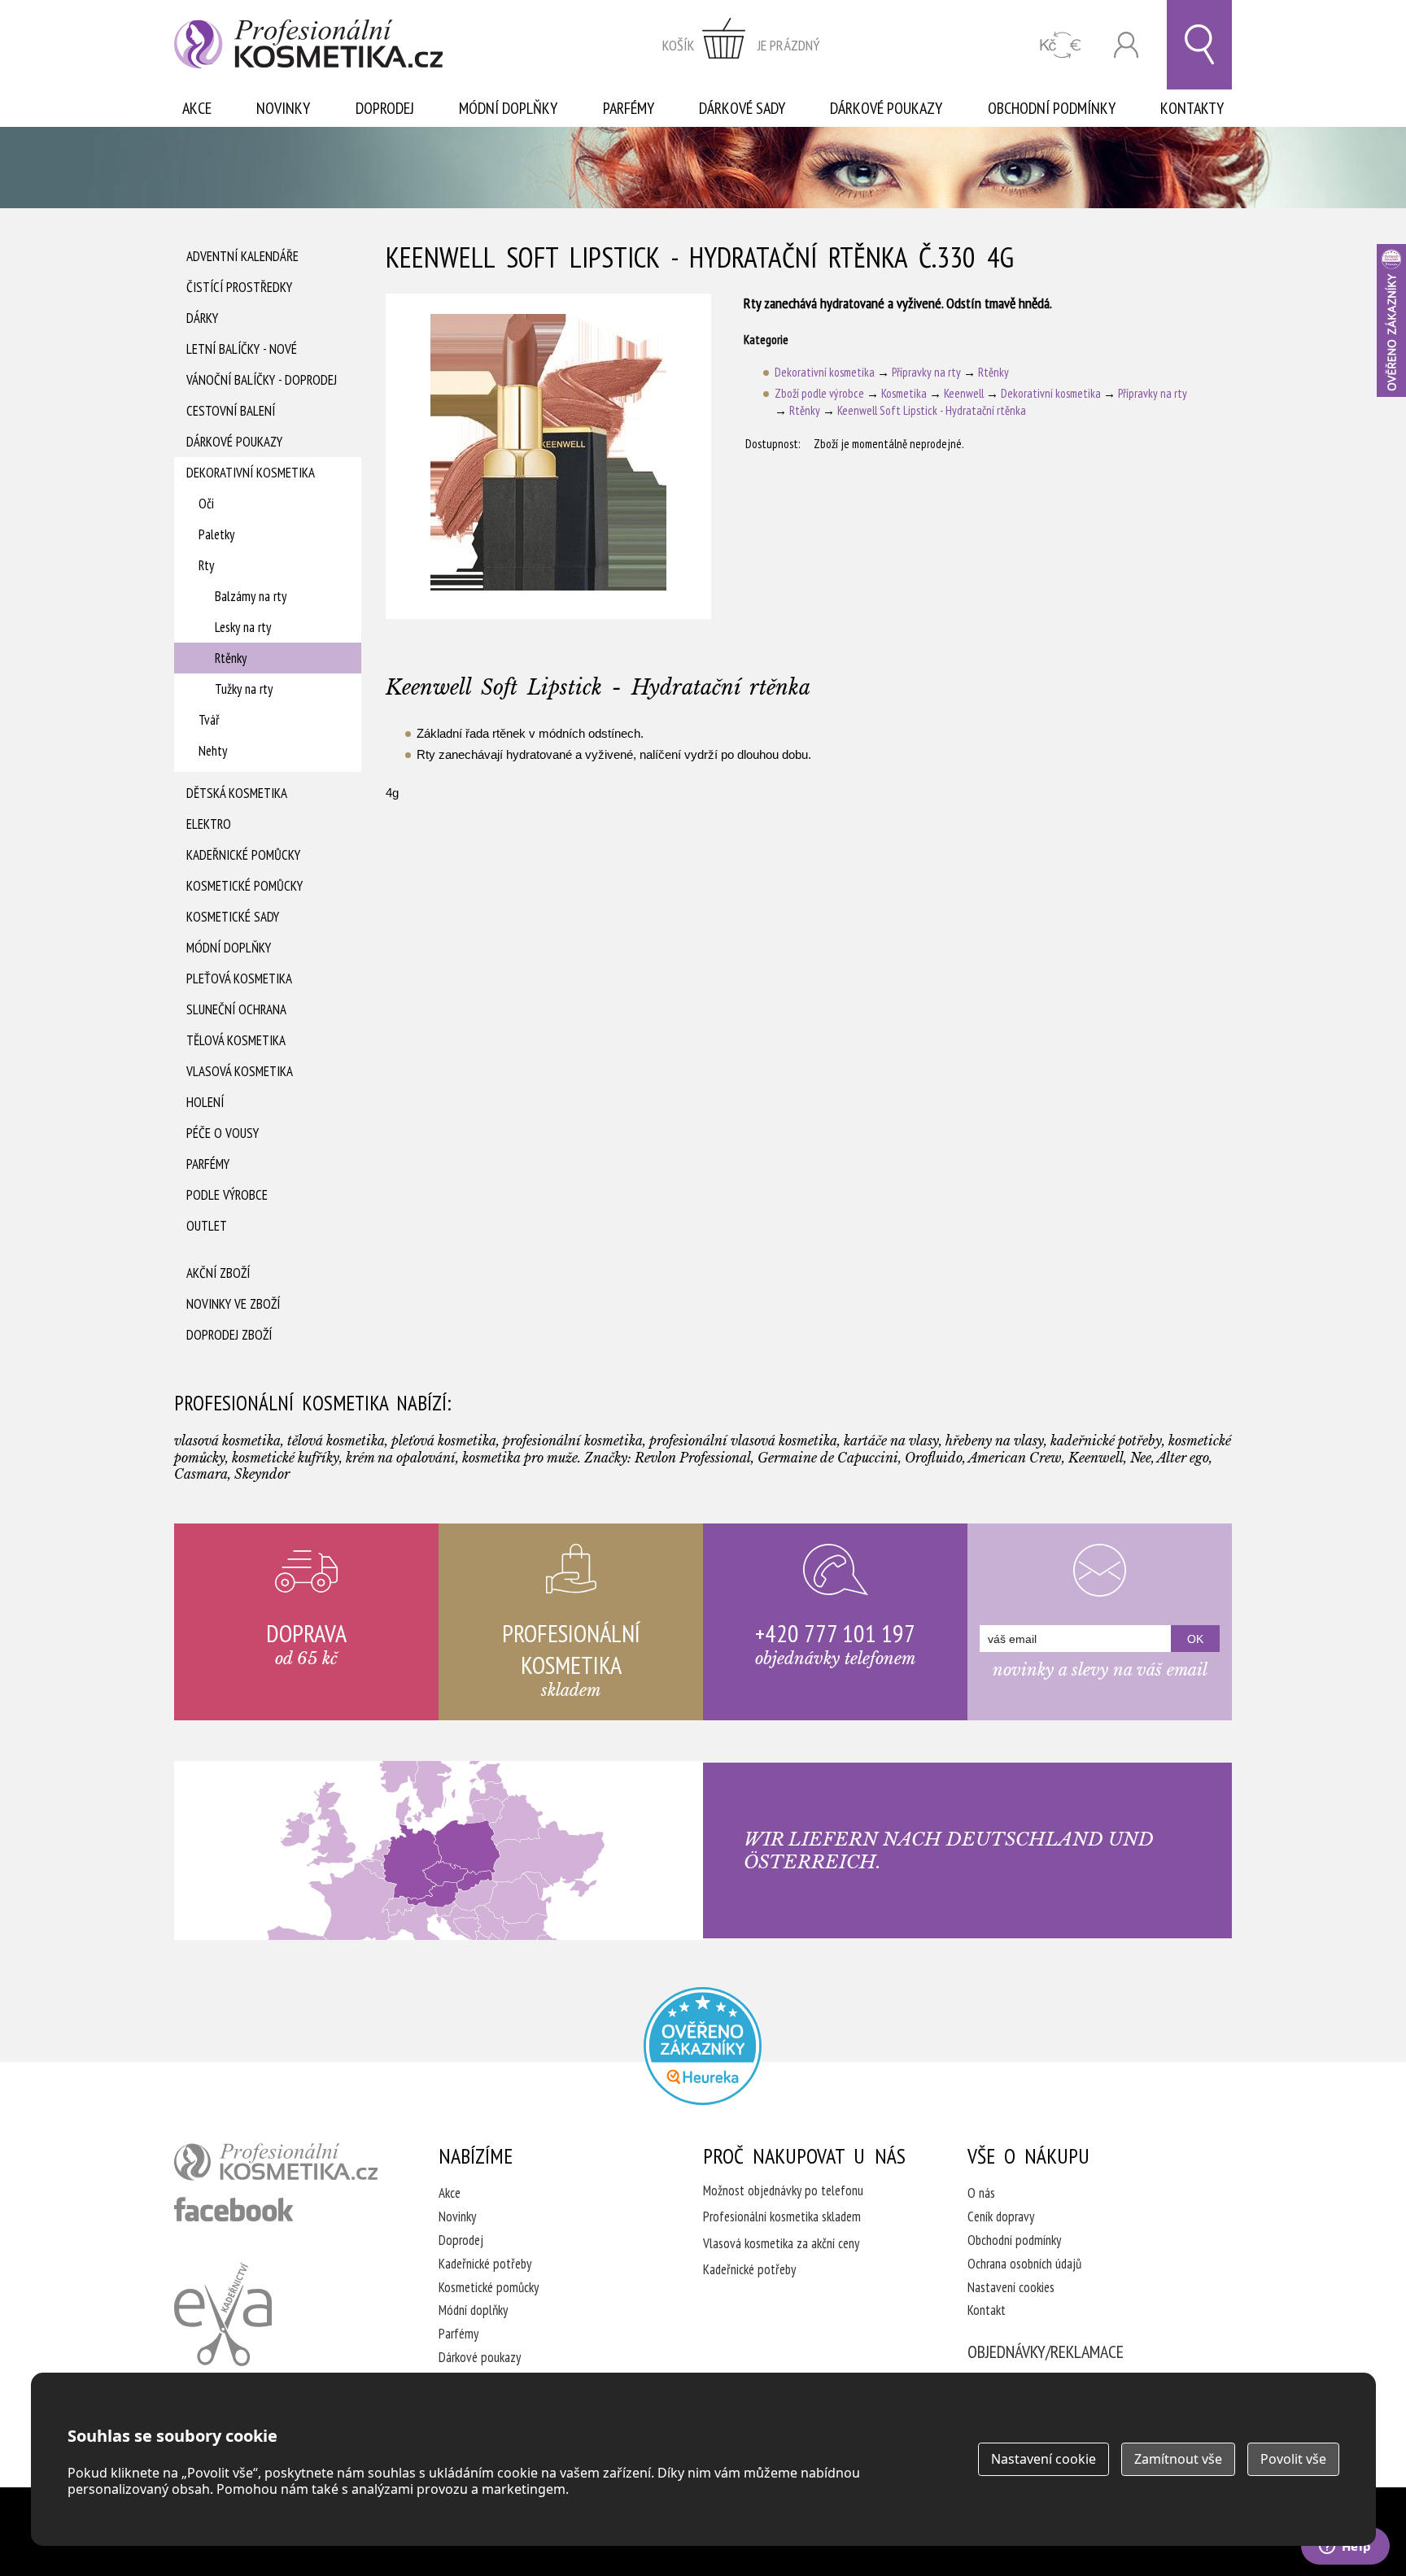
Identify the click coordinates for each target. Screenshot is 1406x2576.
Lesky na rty (243, 627)
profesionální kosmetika (276, 2162)
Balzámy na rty (251, 596)
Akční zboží (218, 1273)
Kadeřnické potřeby (485, 2264)
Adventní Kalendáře (242, 256)
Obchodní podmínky (1052, 108)
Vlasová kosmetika (240, 1071)
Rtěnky (231, 658)
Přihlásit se (1126, 45)
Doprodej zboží (229, 1335)
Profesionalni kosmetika (703, 2046)
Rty (206, 565)
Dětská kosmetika (237, 793)
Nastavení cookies (1011, 2287)
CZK (1061, 45)
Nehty (213, 751)
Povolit (1293, 2459)
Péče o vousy (223, 1133)
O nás (981, 2193)
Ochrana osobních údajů (1024, 2264)
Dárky (202, 318)
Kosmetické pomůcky (245, 886)
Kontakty (1192, 108)
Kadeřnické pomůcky (243, 855)
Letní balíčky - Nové (242, 349)
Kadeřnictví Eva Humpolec (223, 2314)
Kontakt (987, 2310)
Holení (205, 1102)
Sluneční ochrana (236, 1009)
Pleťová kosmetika (239, 979)
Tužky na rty (244, 689)
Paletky (216, 534)
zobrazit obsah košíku (741, 45)
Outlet (207, 1226)
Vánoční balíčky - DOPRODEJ (262, 380)
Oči (206, 503)
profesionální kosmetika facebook (234, 2209)
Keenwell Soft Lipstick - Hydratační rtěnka (932, 410)
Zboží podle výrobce (819, 393)
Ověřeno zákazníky (1391, 320)
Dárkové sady (742, 108)
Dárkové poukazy (886, 108)
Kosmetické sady (233, 917)
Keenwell (964, 393)
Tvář (209, 720)
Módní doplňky (508, 108)
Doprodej (385, 108)
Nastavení (1044, 2459)
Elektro (209, 824)
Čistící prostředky (239, 287)
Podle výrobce (227, 1195)
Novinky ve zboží (233, 1304)
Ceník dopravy (1001, 2216)
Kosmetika (904, 393)
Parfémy (629, 108)
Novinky (283, 108)
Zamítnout (1178, 2459)
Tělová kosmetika (236, 1040)
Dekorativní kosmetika (251, 473)
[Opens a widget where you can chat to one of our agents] (1345, 2548)
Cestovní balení (231, 411)
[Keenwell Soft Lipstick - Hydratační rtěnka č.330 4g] (548, 456)
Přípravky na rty (926, 372)
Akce (197, 108)
